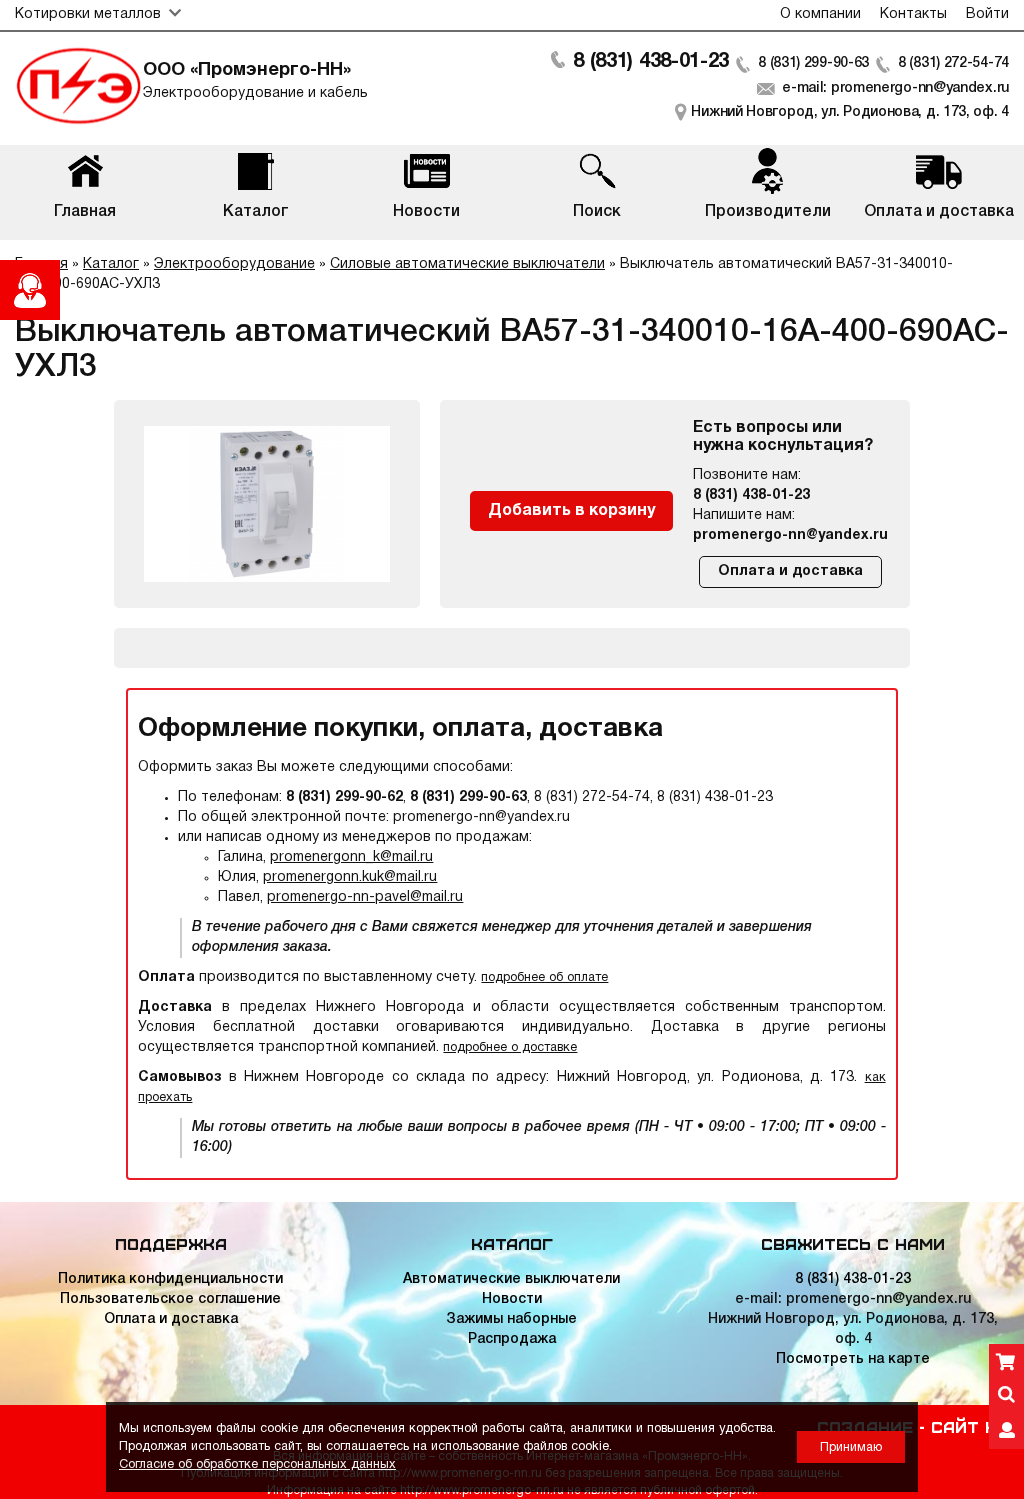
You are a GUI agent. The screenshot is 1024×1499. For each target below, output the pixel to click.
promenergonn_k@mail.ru (351, 857)
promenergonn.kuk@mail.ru (350, 877)
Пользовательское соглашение (170, 1299)
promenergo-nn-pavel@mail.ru (365, 897)
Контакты (913, 14)
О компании (820, 14)
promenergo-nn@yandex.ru (790, 535)
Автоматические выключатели (511, 1279)
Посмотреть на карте (853, 1359)
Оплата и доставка (790, 571)
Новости (512, 1299)
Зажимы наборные (511, 1319)
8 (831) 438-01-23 (651, 62)
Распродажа (512, 1339)
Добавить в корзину (571, 511)
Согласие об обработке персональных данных (257, 1464)
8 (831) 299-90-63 (813, 63)
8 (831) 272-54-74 (953, 63)
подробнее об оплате (544, 977)
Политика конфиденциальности (170, 1279)
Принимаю (851, 1447)
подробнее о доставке (510, 1047)
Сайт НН (970, 1426)
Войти (987, 14)
